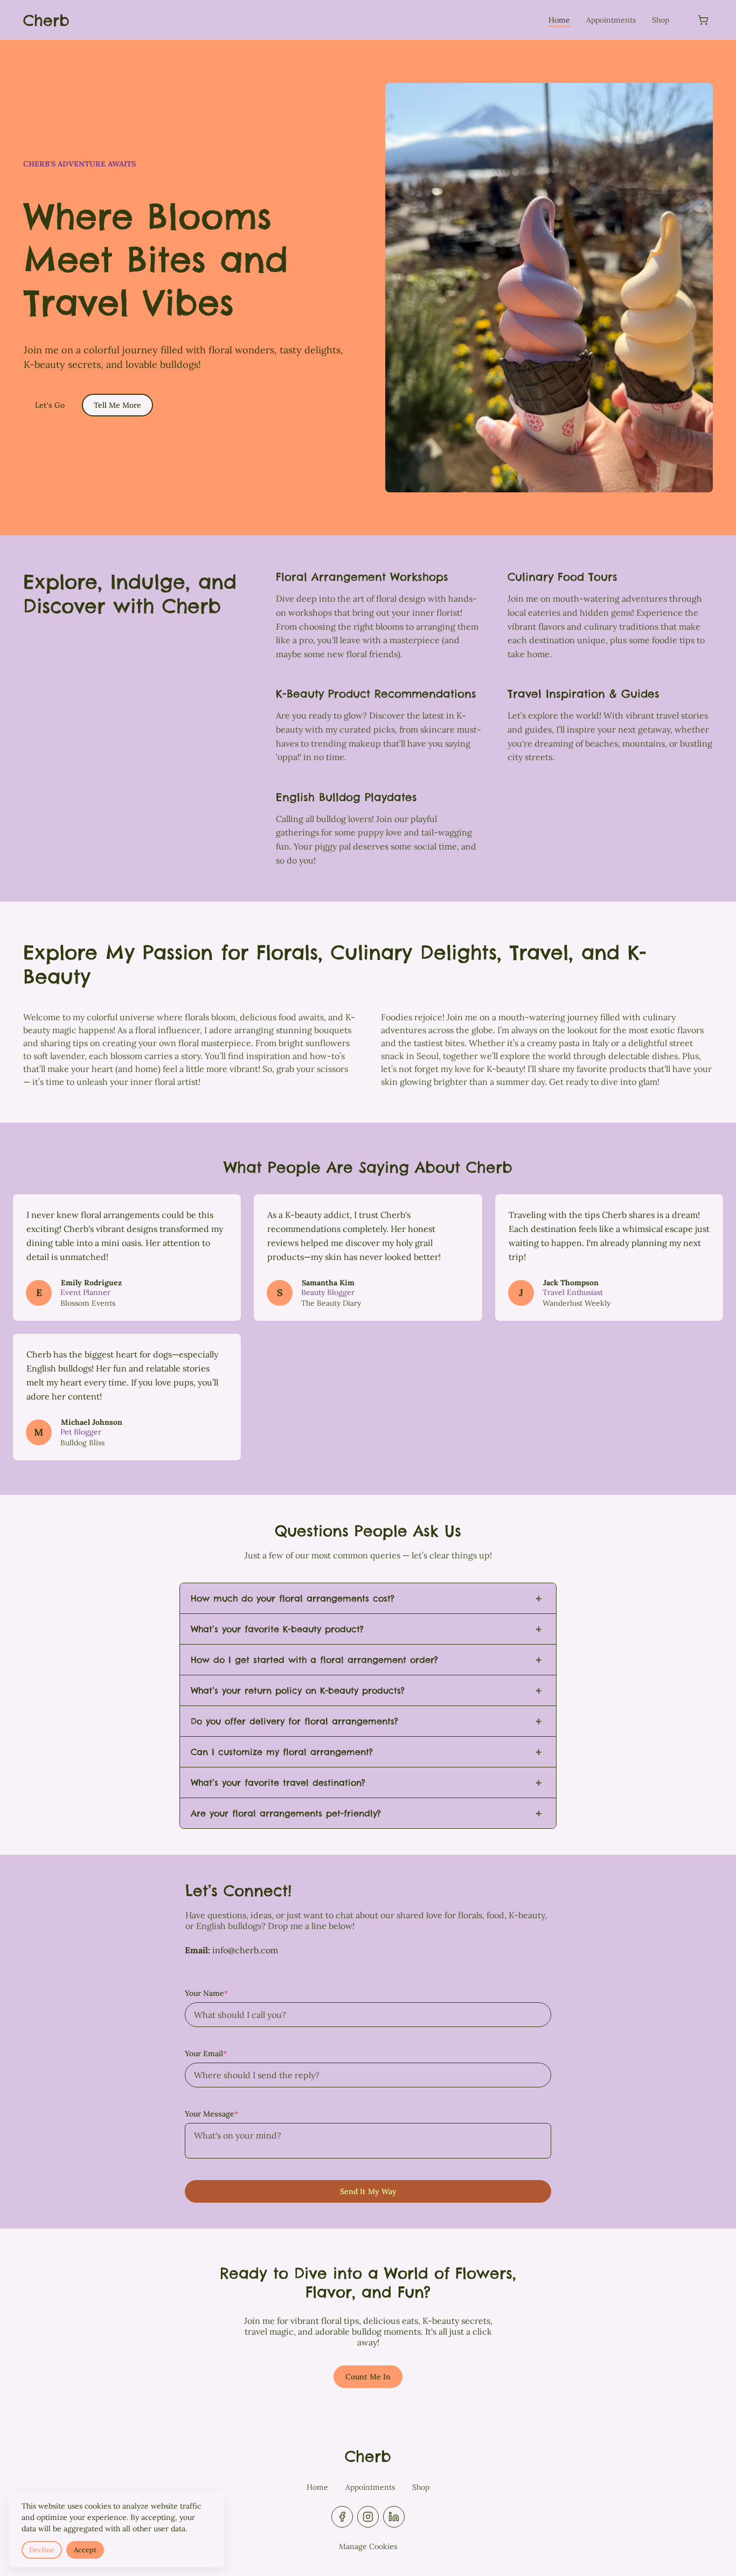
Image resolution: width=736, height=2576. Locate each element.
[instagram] (368, 2517)
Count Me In (368, 2377)
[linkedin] (394, 2517)
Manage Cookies (368, 2546)
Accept (85, 2550)
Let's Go (50, 405)
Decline (42, 2550)
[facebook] (342, 2517)
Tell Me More (117, 405)
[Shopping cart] (703, 20)
